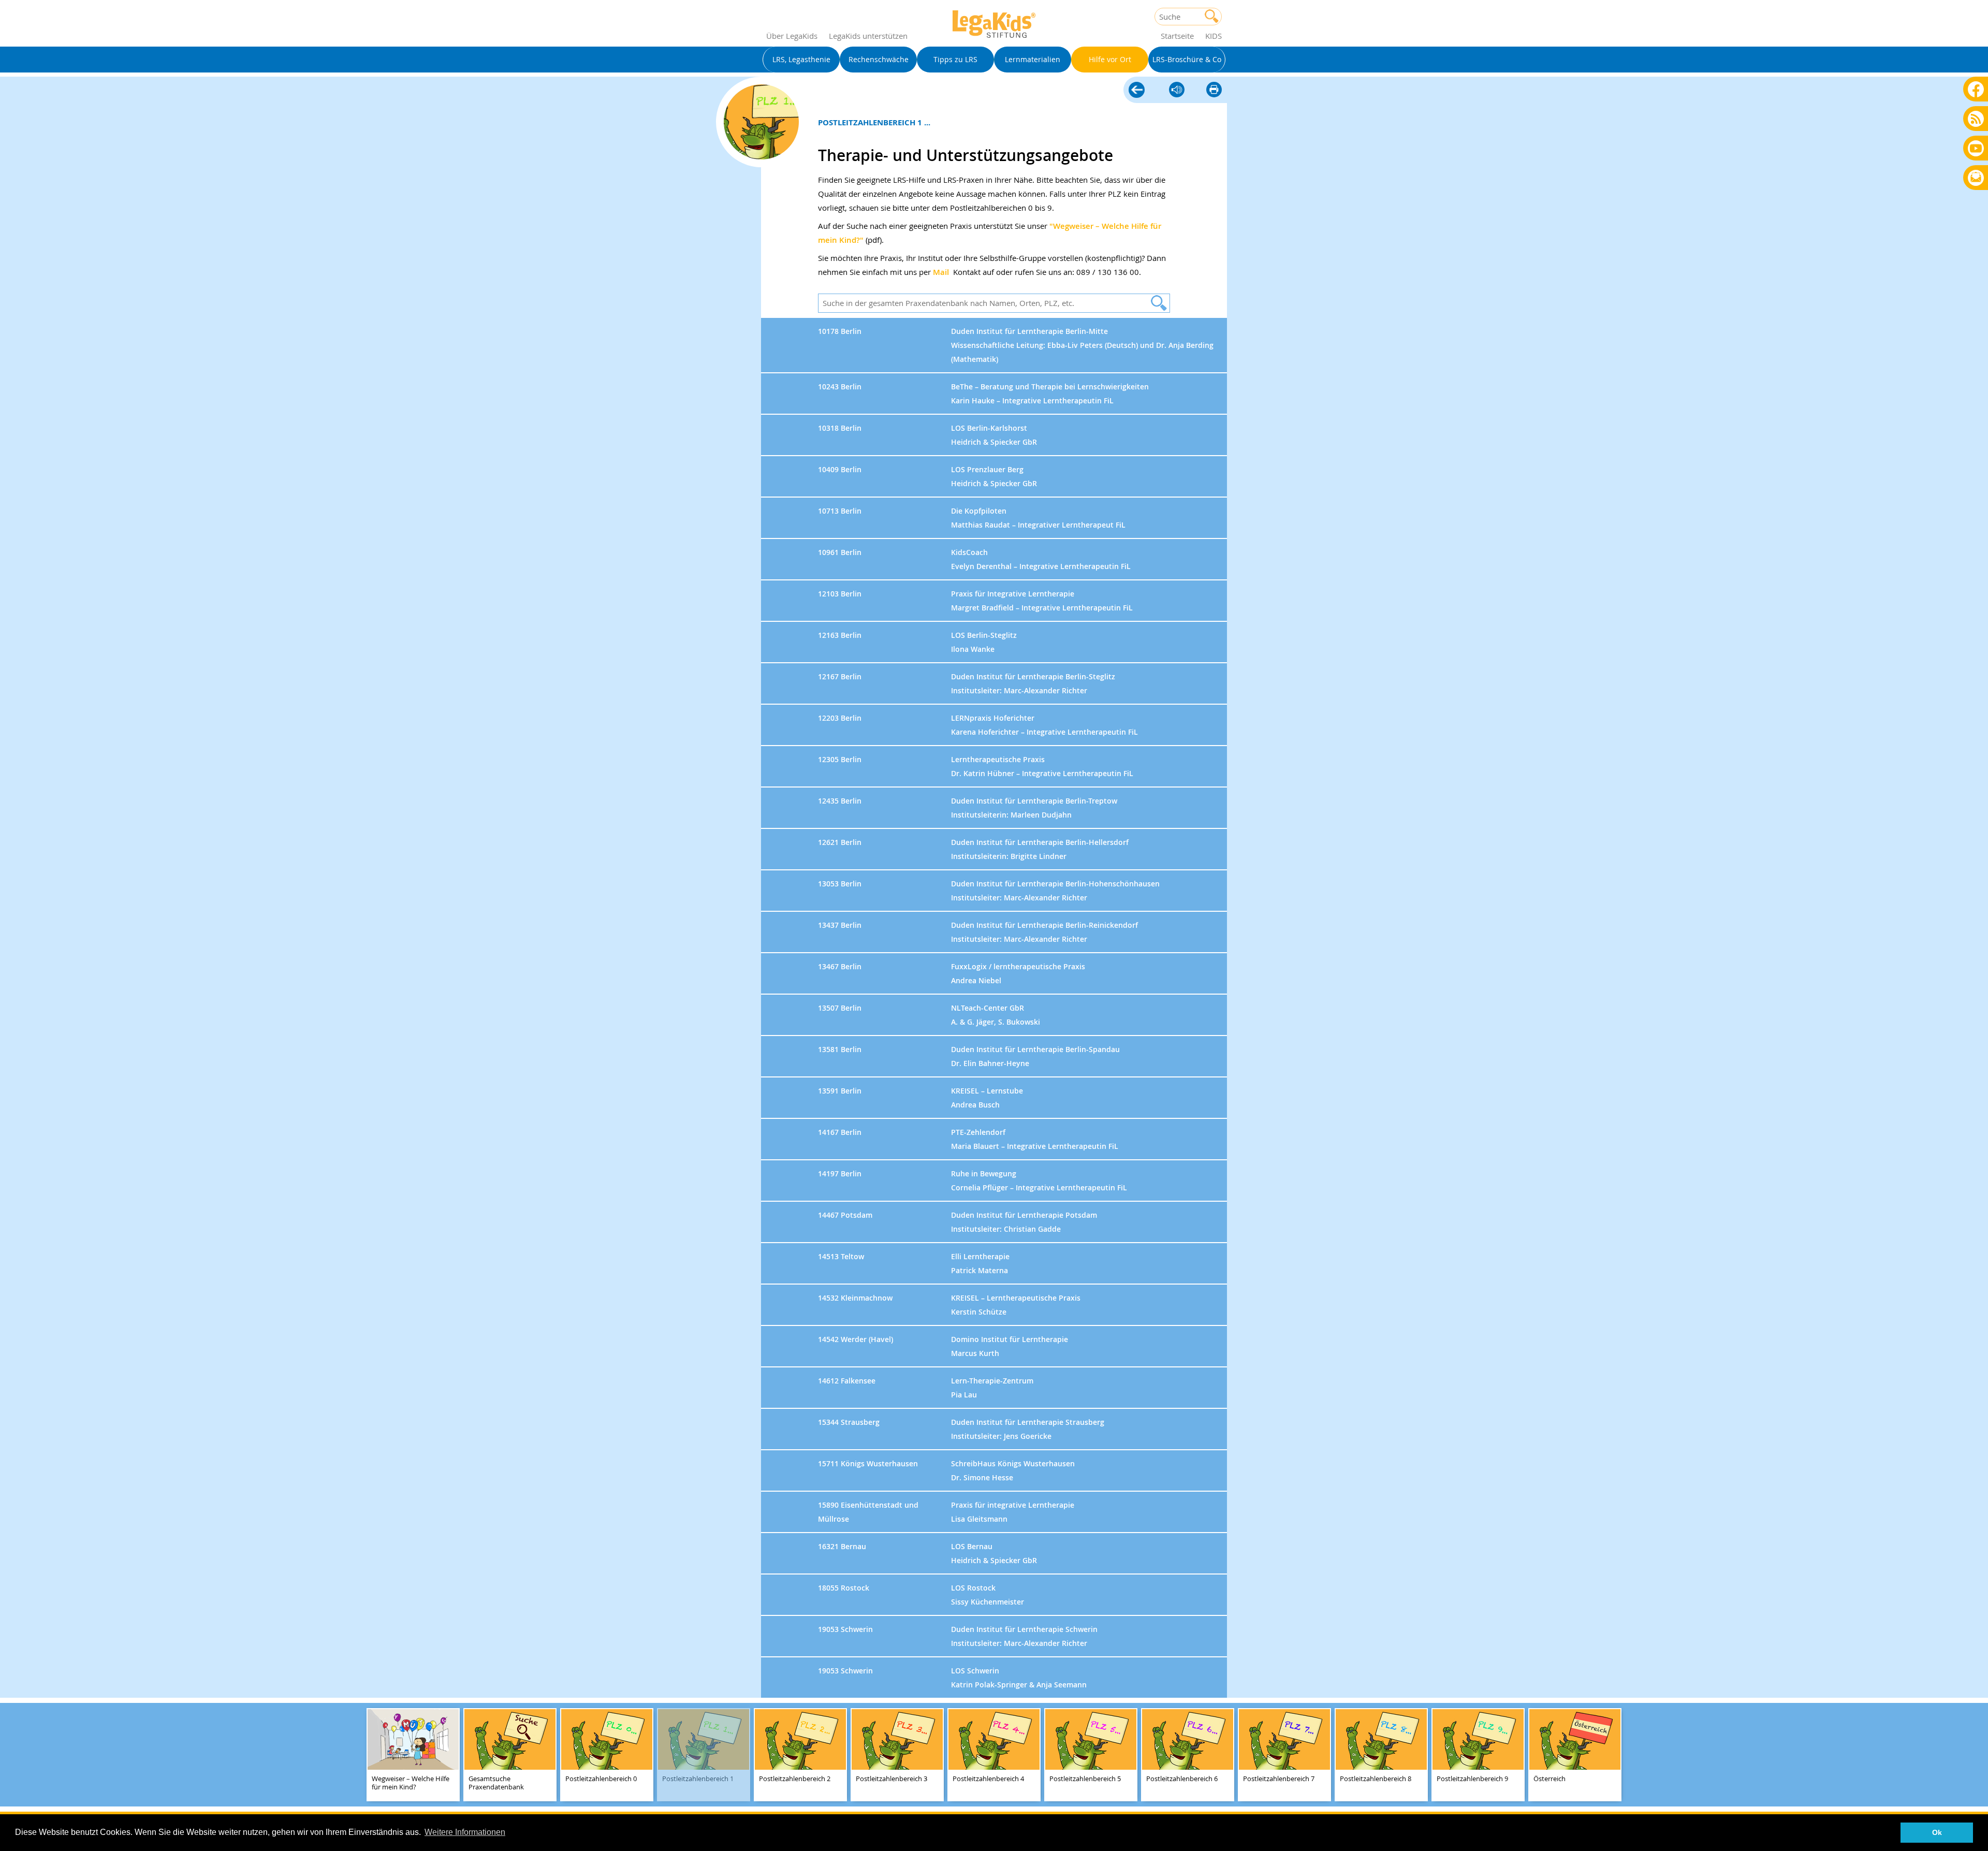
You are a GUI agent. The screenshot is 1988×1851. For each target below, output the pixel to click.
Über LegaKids (792, 36)
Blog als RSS (1976, 119)
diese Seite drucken (1214, 90)
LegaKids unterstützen (868, 36)
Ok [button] (1937, 1832)
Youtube (1976, 148)
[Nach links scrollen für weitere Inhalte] (10, 1755)
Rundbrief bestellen (1976, 178)
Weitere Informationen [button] (465, 1832)
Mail (941, 272)
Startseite (1177, 36)
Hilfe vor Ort (1137, 91)
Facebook (1976, 89)
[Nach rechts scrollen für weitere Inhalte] (1978, 1755)
